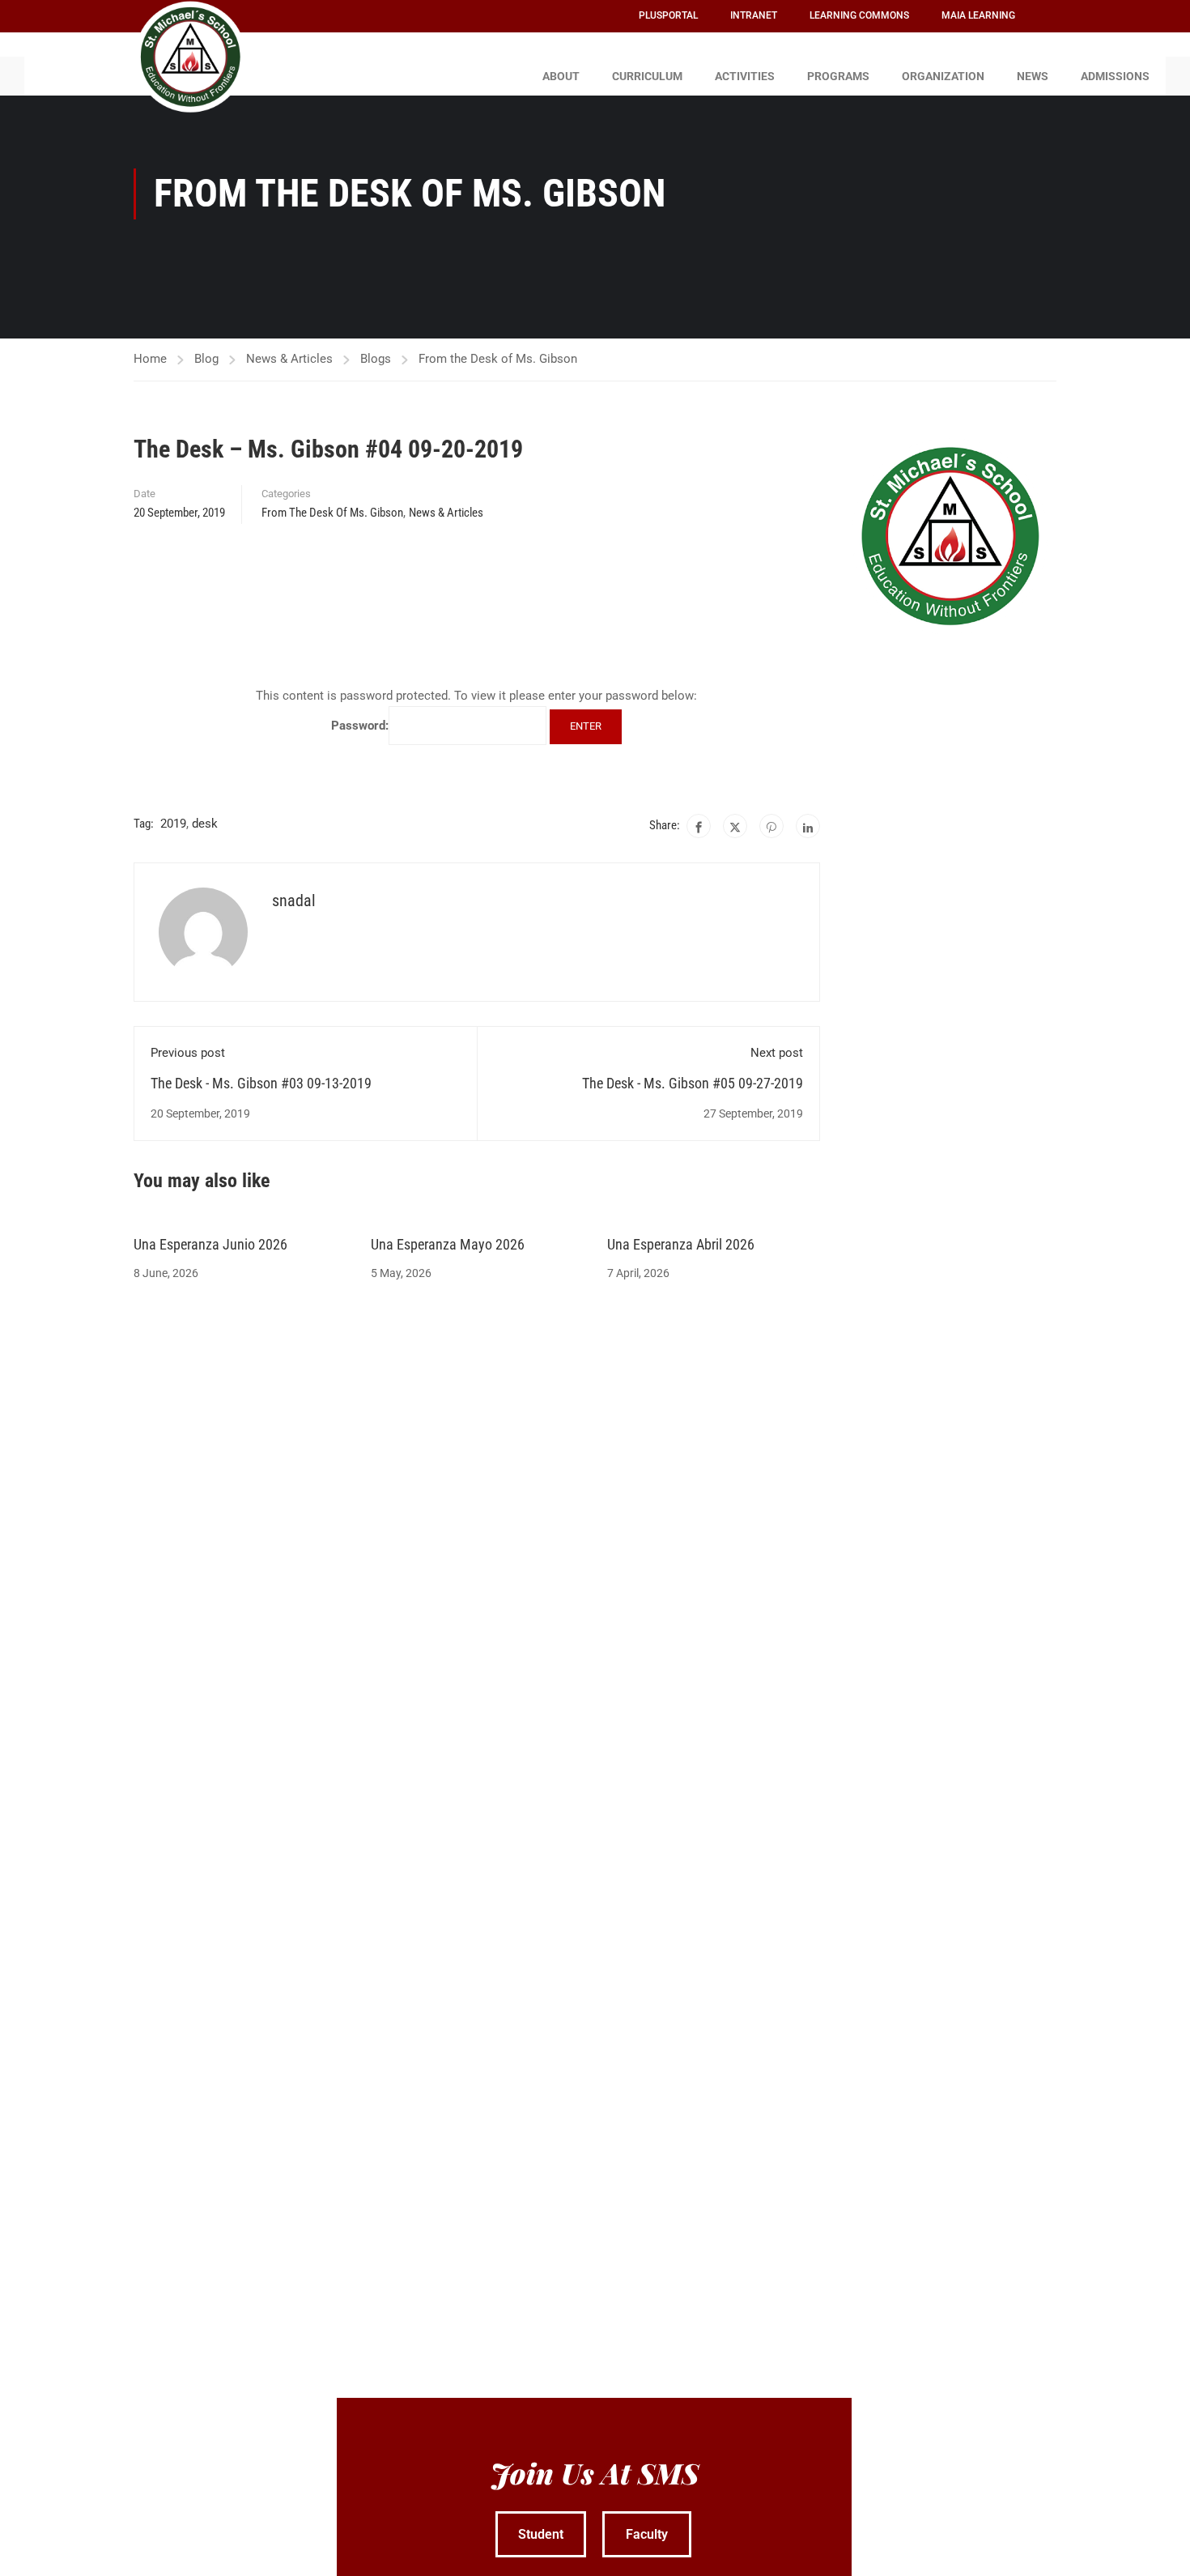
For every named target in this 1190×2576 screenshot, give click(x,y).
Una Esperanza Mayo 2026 (448, 1244)
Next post (777, 1053)
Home (150, 359)
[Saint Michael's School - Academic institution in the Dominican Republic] (190, 57)
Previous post (188, 1053)
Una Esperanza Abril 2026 (681, 1244)
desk (205, 824)
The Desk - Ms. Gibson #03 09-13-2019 (261, 1083)
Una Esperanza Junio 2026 (210, 1244)
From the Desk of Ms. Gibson (498, 359)
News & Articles (289, 359)
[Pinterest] (771, 826)
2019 (173, 824)
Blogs (376, 359)
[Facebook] (699, 826)
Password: (360, 726)
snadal (294, 901)
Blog (206, 359)
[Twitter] (735, 826)
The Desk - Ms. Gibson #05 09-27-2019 (693, 1083)
